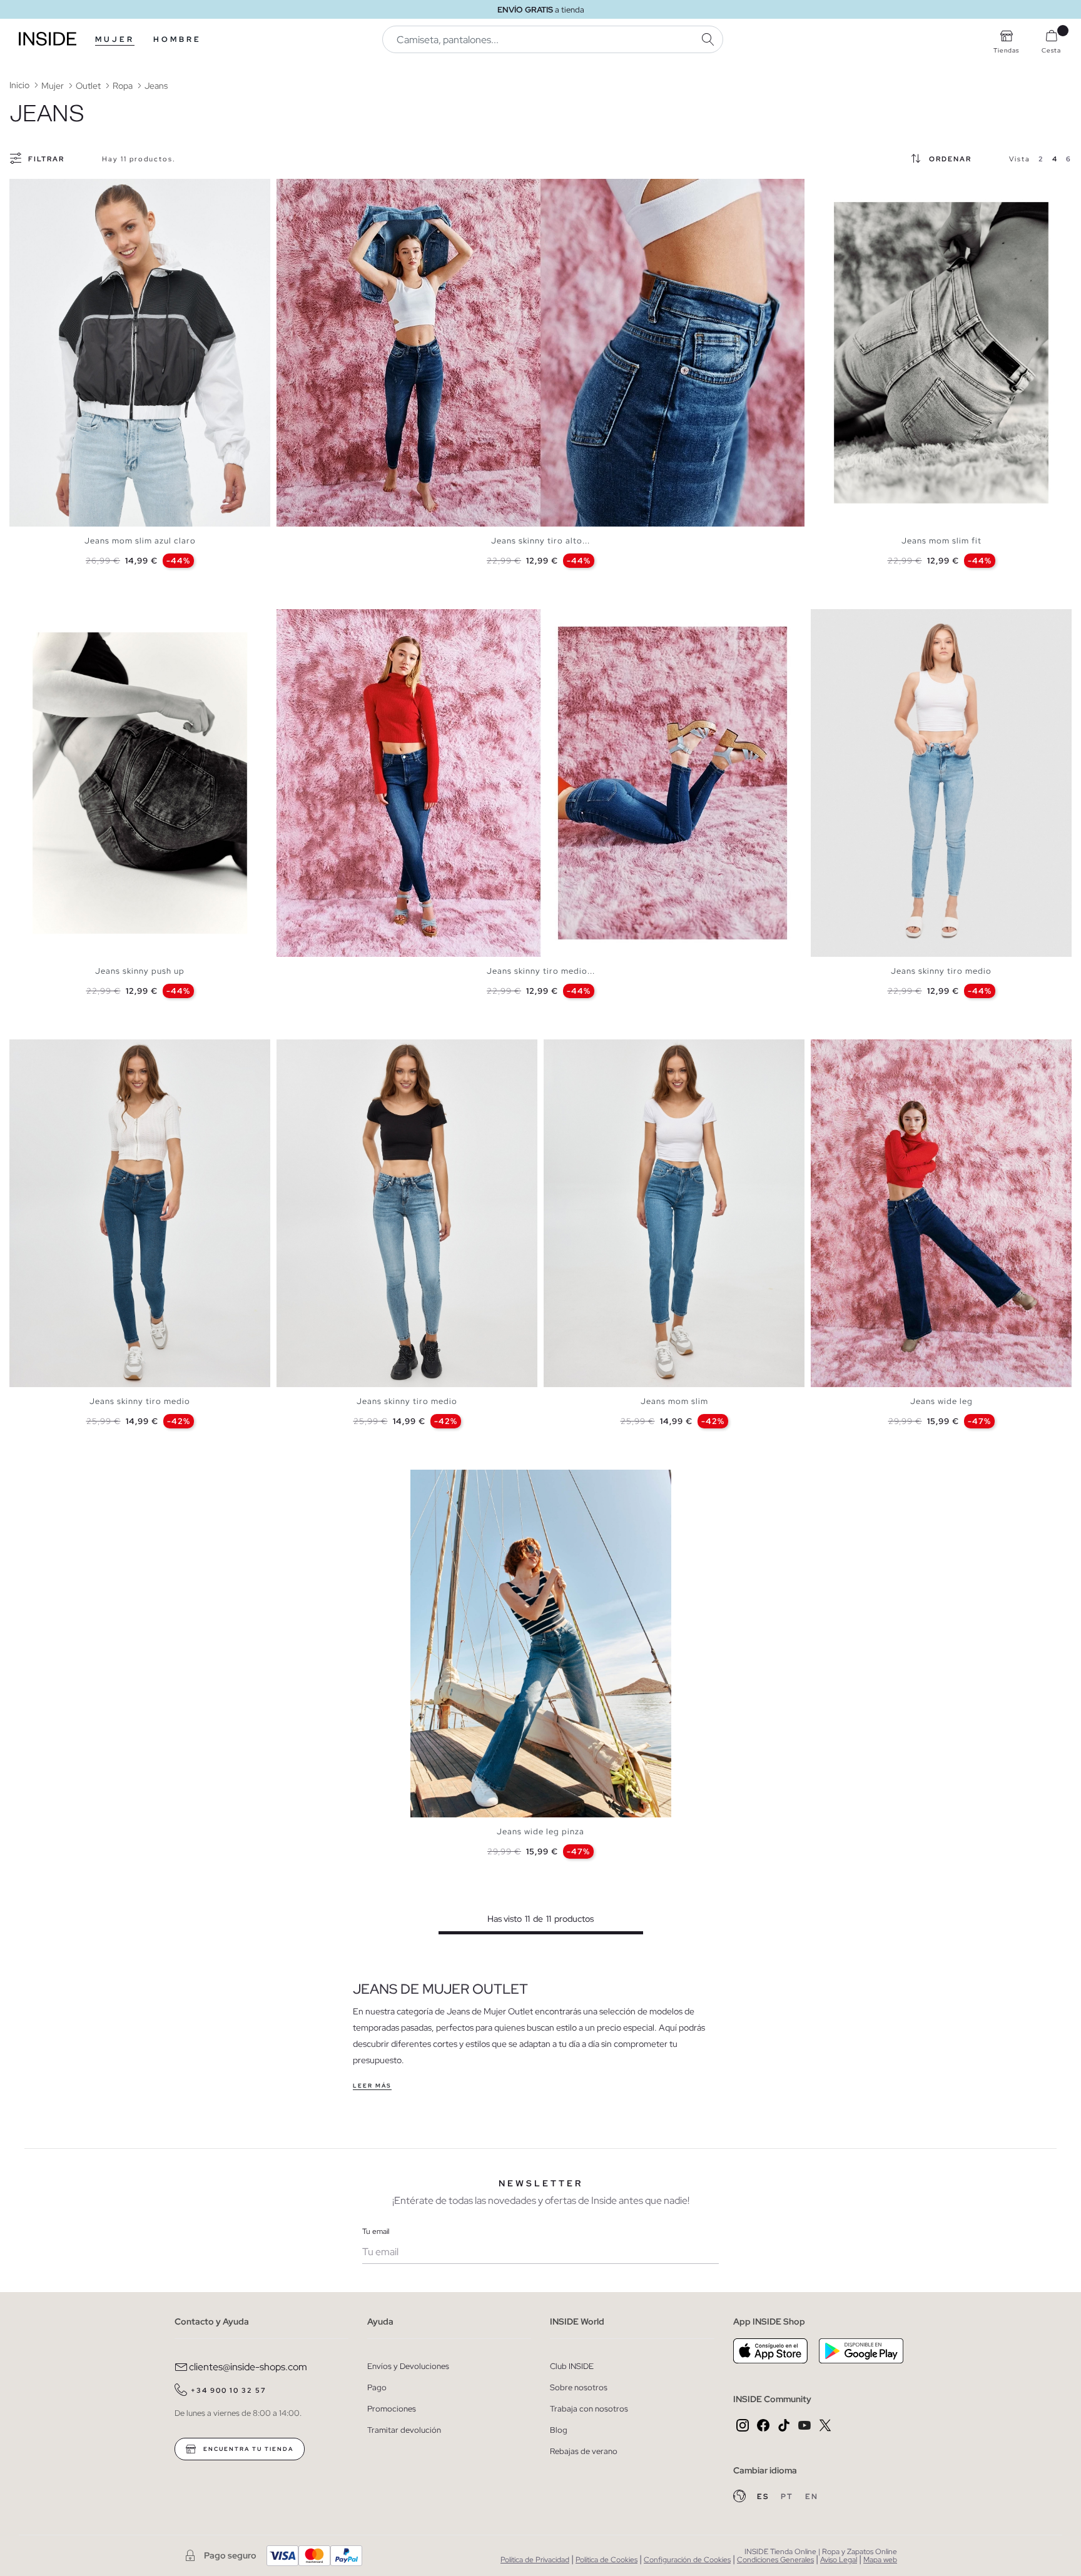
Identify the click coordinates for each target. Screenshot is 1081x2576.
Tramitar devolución (404, 2430)
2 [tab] (28, 189)
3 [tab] (34, 189)
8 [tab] (867, 189)
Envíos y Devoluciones (408, 2366)
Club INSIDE (572, 2366)
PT (788, 2497)
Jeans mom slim (674, 1401)
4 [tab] (41, 189)
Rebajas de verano (584, 2451)
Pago (377, 2387)
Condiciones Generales (775, 2560)
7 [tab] (861, 189)
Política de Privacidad (535, 2560)
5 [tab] (47, 189)
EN (812, 2497)
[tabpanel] (140, 353)
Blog (559, 2430)
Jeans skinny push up (140, 971)
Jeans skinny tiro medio (941, 971)
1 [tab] (22, 189)
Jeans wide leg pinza (540, 1831)
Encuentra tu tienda (247, 2449)
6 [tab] (53, 189)
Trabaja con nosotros (589, 2409)
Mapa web (880, 2560)
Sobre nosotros (579, 2387)
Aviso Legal (839, 2560)
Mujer (115, 39)
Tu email (376, 2231)
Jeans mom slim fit (941, 541)
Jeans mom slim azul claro (140, 541)
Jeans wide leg (941, 1401)
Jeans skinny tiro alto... (540, 541)
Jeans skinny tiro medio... (541, 971)
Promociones (392, 2409)
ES (764, 2497)
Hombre (177, 39)
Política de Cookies (606, 2560)
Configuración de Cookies (687, 2560)
